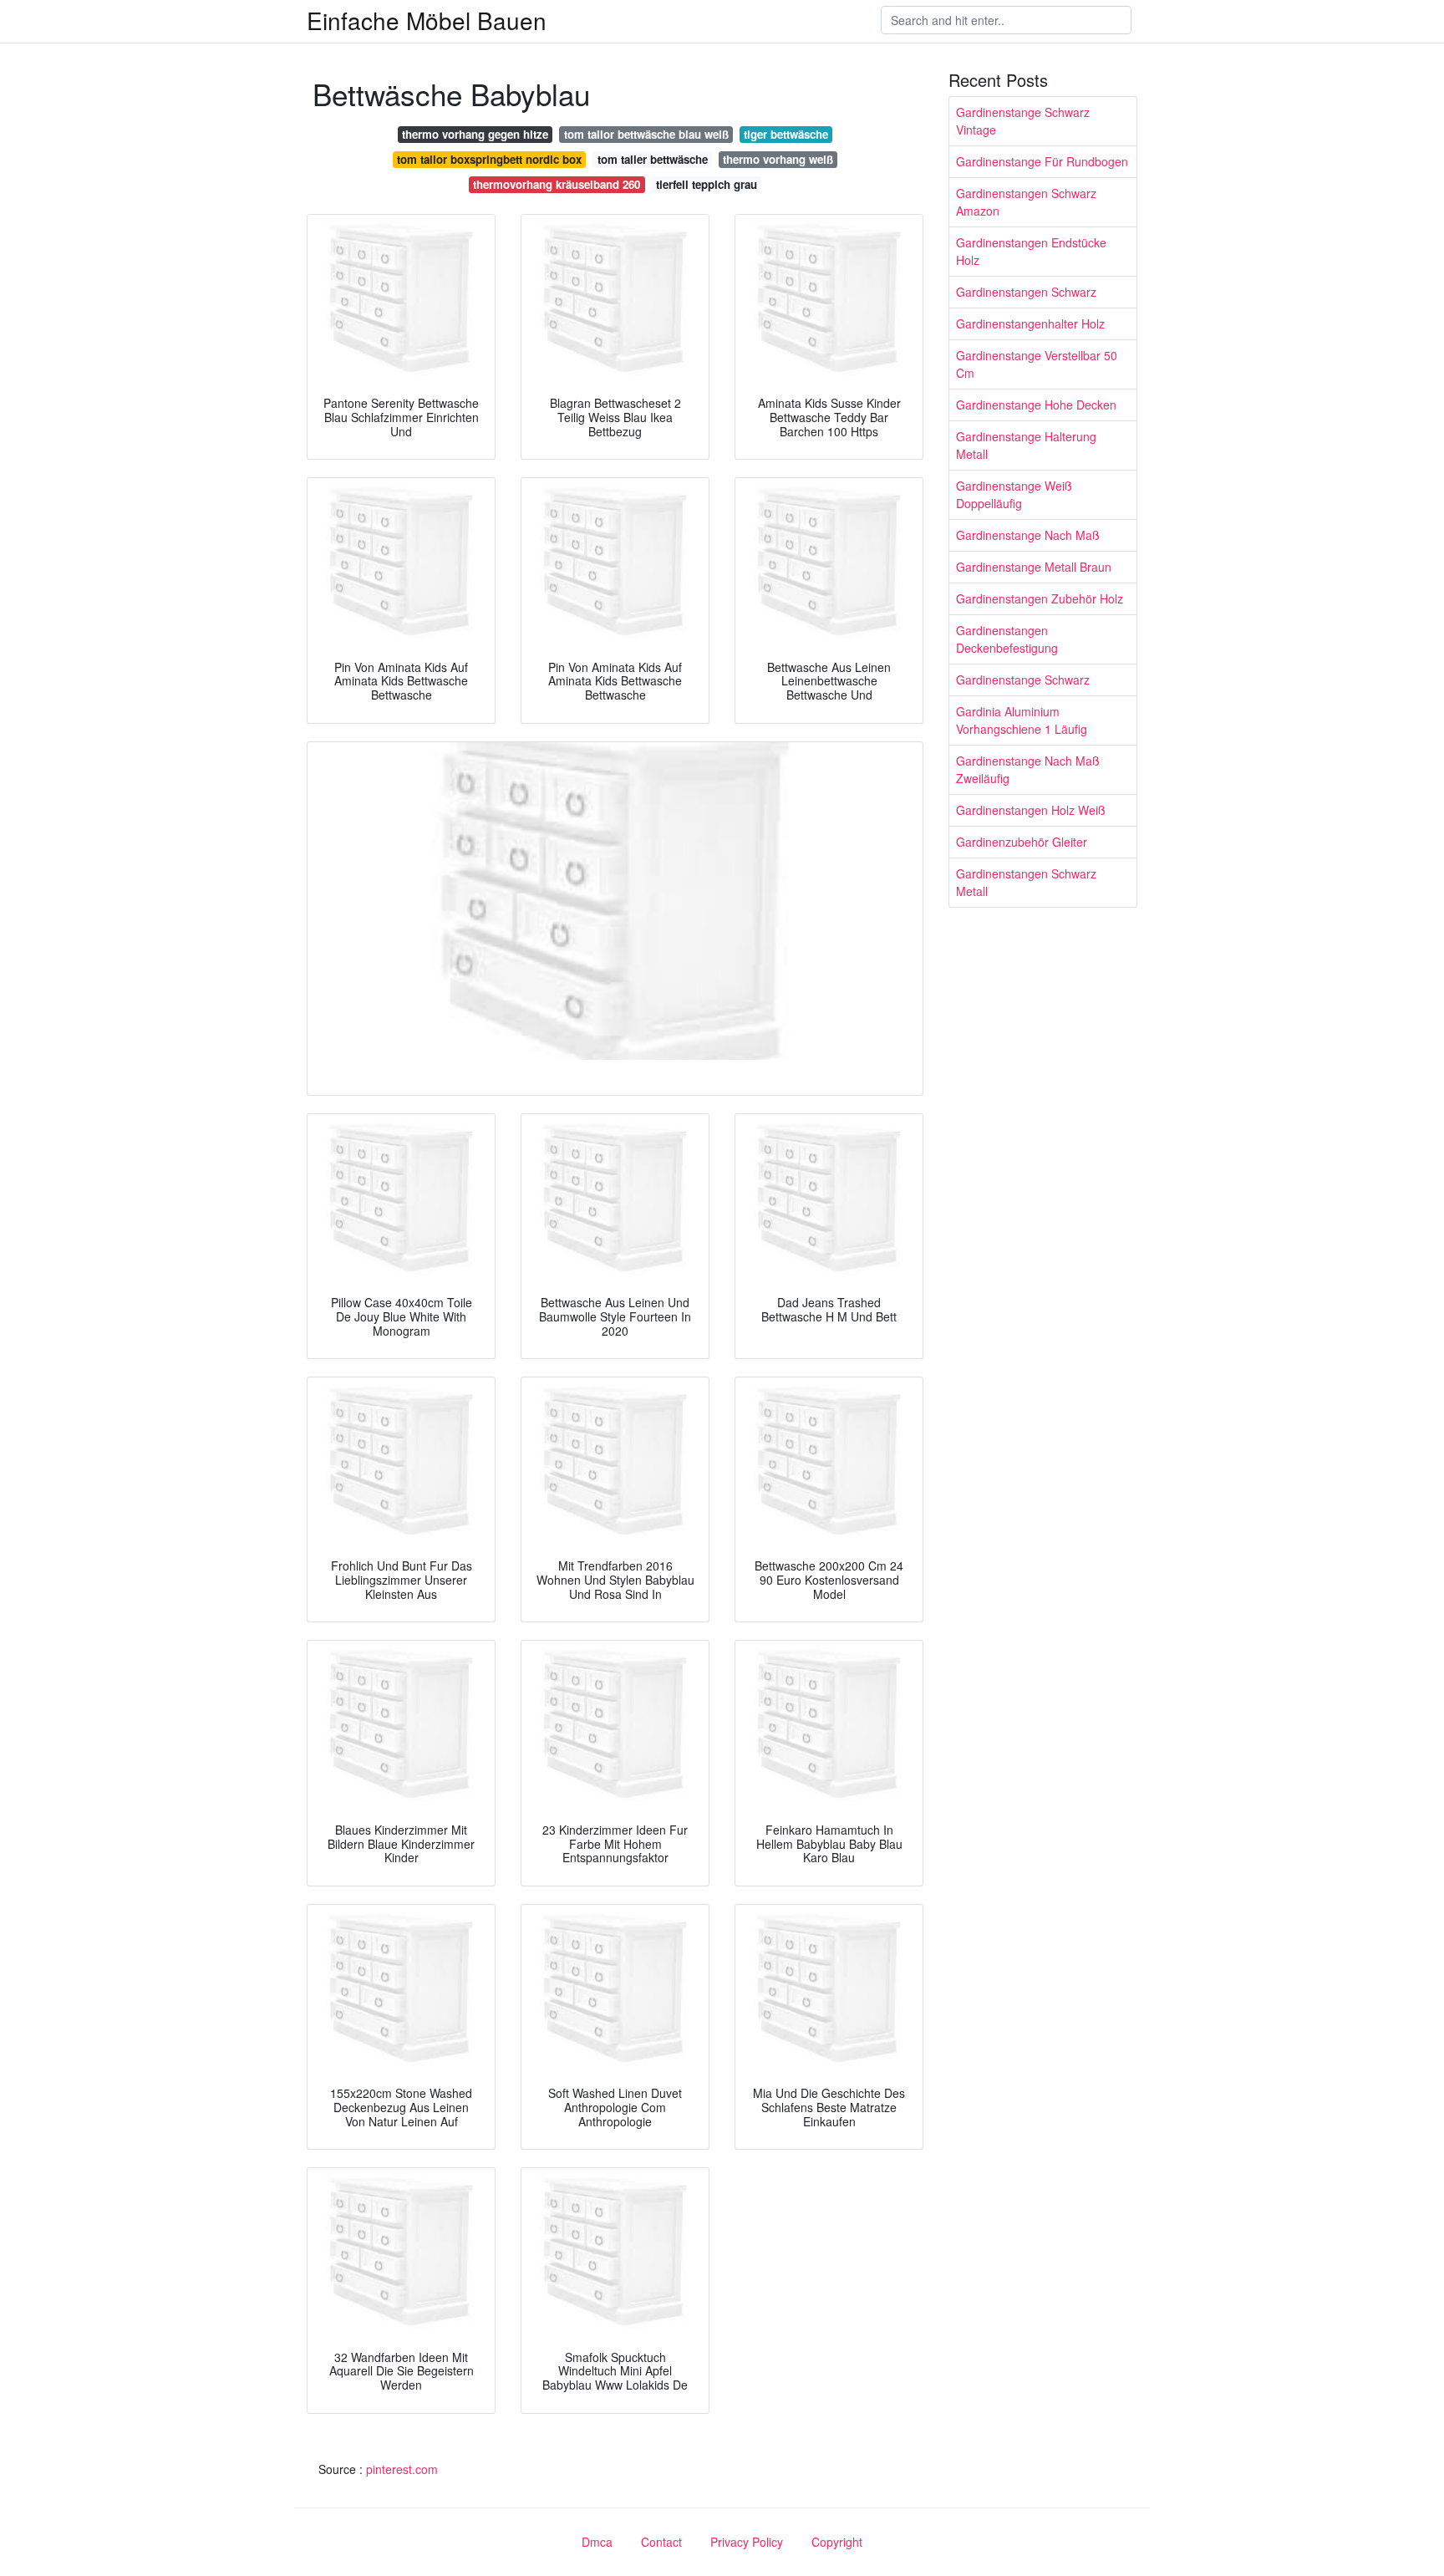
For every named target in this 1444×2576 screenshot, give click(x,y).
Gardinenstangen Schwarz (1026, 292)
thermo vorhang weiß (778, 159)
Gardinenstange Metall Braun (1034, 567)
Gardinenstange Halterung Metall (1026, 445)
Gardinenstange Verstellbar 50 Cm (1037, 364)
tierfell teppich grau (707, 184)
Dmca (597, 2542)
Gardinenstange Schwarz (1023, 680)
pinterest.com (402, 2469)
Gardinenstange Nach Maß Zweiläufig (1028, 769)
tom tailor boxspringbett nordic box (489, 159)
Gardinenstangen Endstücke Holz (1031, 251)
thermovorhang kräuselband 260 (557, 184)
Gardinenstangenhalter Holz (1030, 323)
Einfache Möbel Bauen (427, 20)
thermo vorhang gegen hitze (475, 134)
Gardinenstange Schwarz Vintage (1023, 121)
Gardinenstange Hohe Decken (1036, 405)
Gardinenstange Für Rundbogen (1042, 161)
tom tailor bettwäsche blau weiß (646, 134)
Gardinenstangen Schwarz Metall (1026, 882)
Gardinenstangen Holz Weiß (1031, 810)
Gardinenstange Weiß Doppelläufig (1014, 494)
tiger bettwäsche (786, 134)
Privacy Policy (747, 2542)
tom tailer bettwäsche (653, 159)
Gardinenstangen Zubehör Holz (1040, 598)
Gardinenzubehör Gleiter (1022, 842)
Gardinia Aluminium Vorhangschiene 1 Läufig (1022, 720)
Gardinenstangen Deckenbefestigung (1007, 639)
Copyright (837, 2542)
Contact (661, 2542)
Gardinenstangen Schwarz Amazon (1026, 202)
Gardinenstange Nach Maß (1028, 535)
